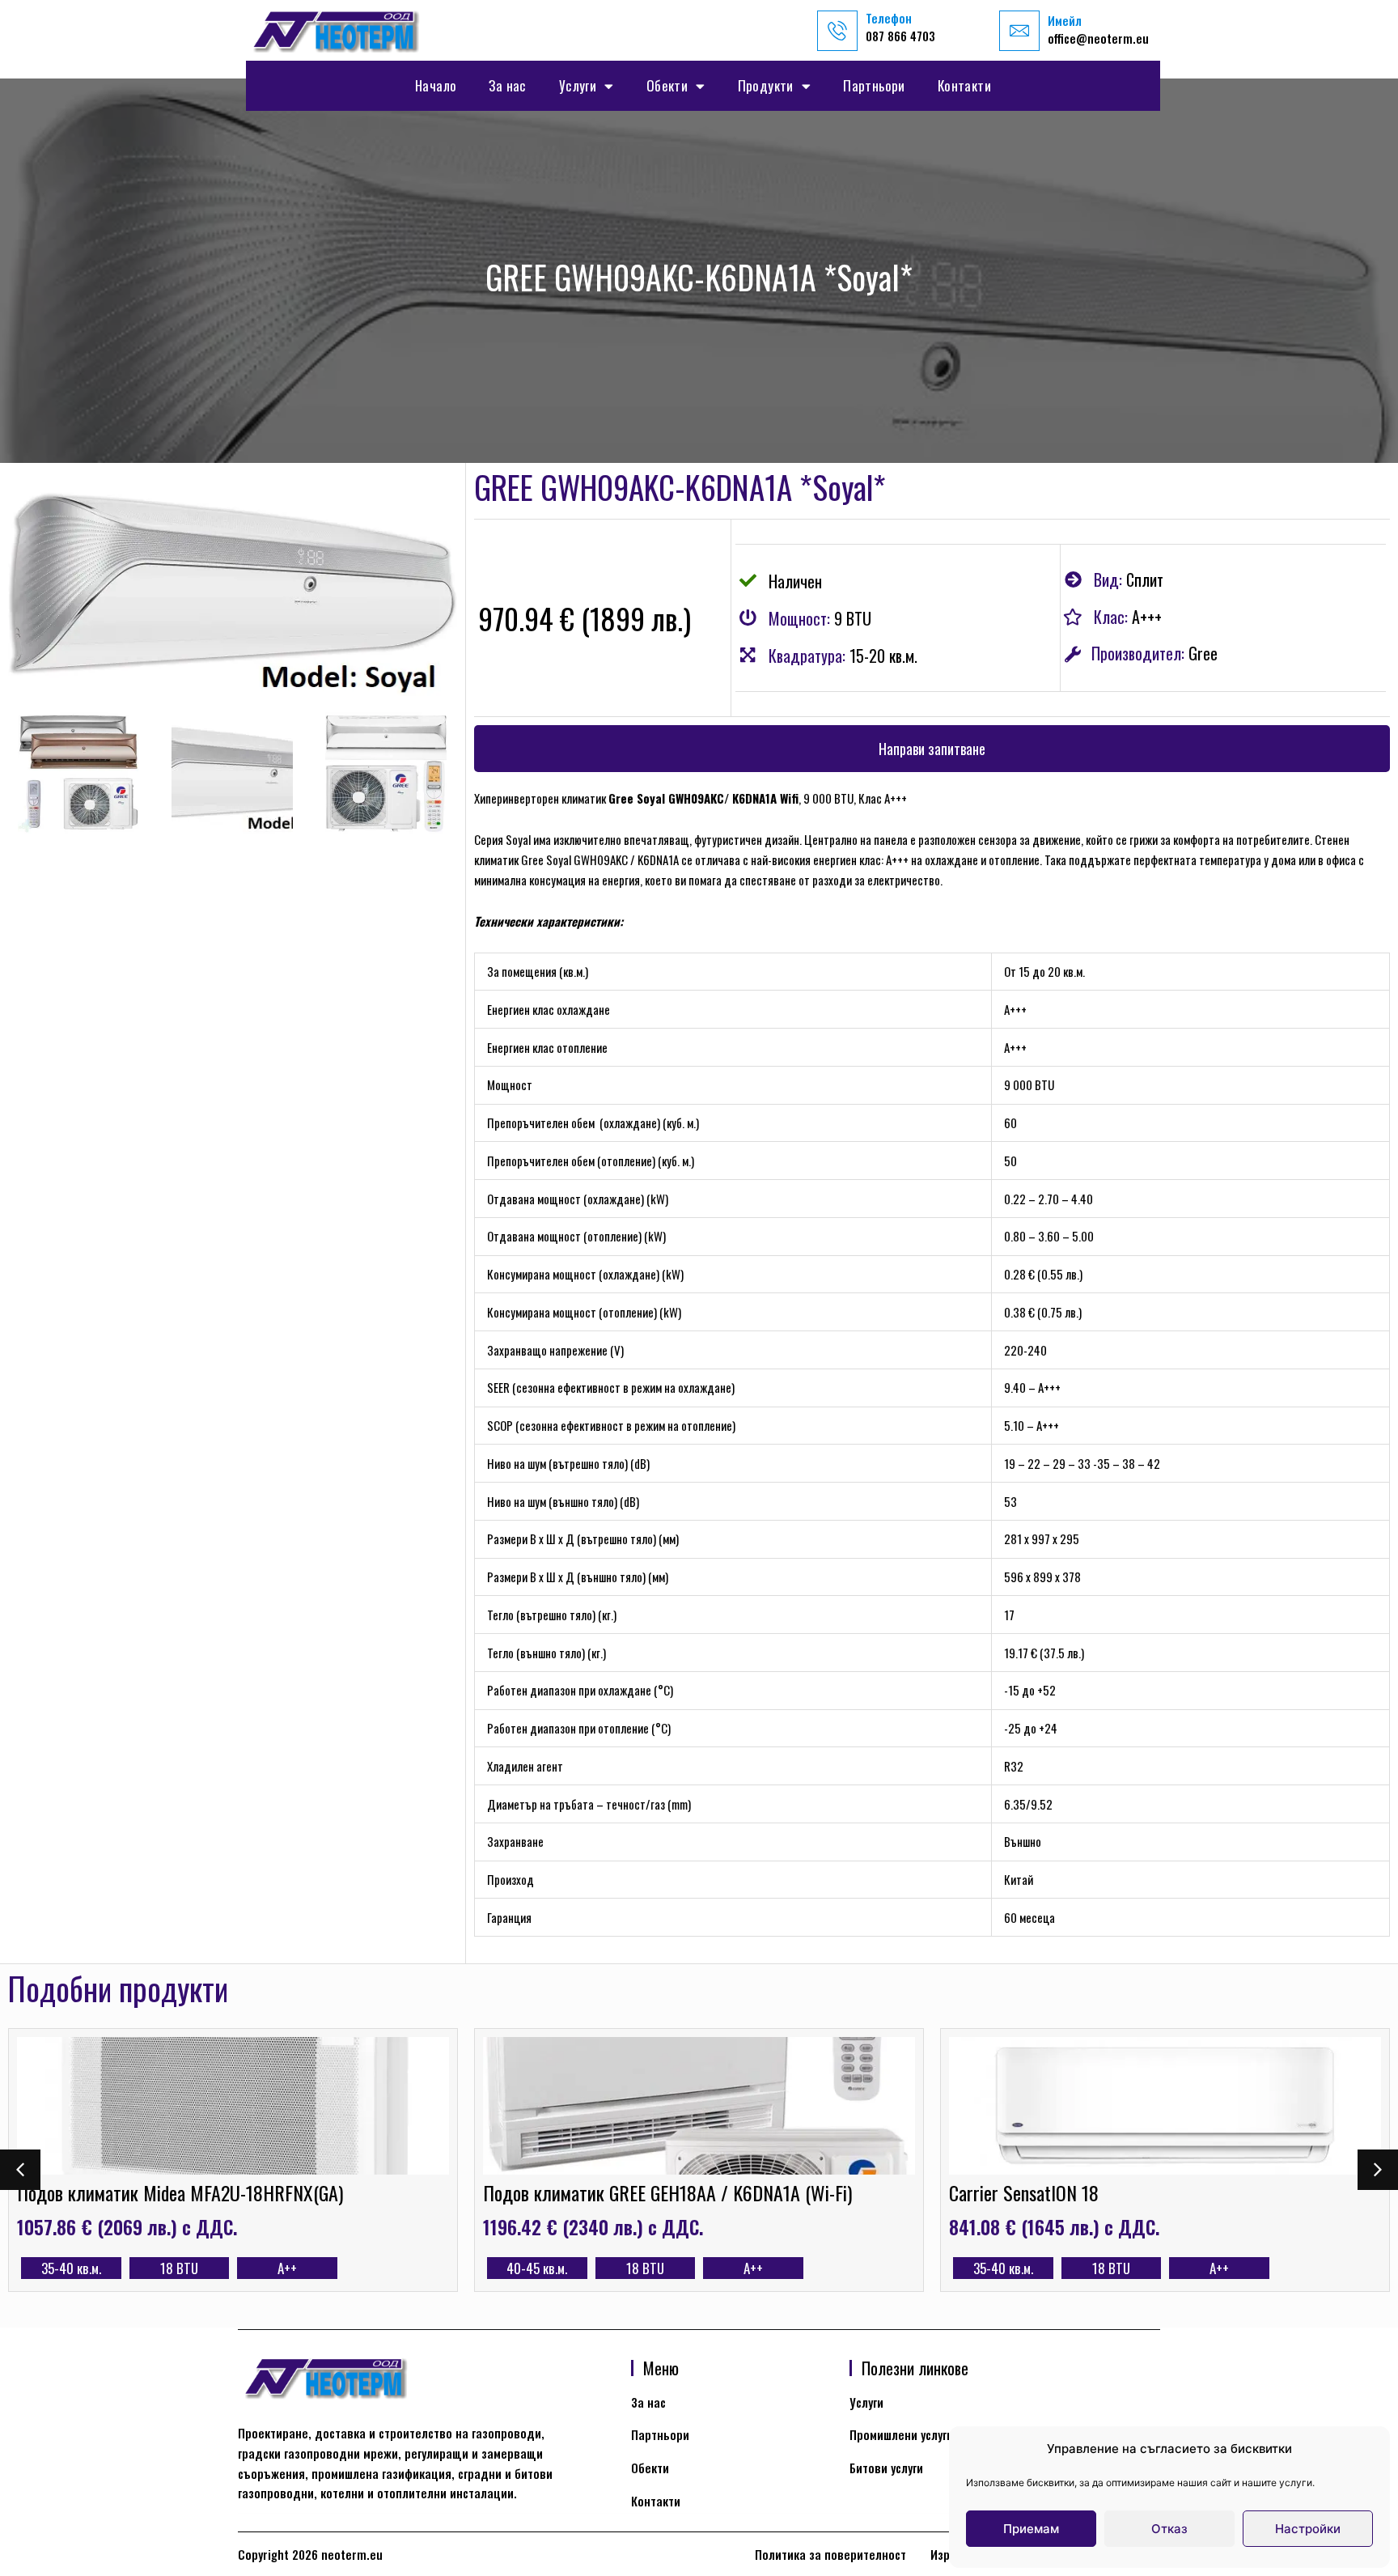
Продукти (766, 85)
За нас (507, 85)
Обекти (667, 85)
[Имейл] (1019, 31)
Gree (1203, 654)
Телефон (889, 18)
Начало (436, 85)
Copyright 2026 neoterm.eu (310, 2554)
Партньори (874, 85)
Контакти (964, 85)
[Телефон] (837, 31)
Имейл (1065, 20)
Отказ (1169, 2529)
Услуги (578, 85)
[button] (932, 749)
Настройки (1308, 2529)
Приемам (1031, 2529)
